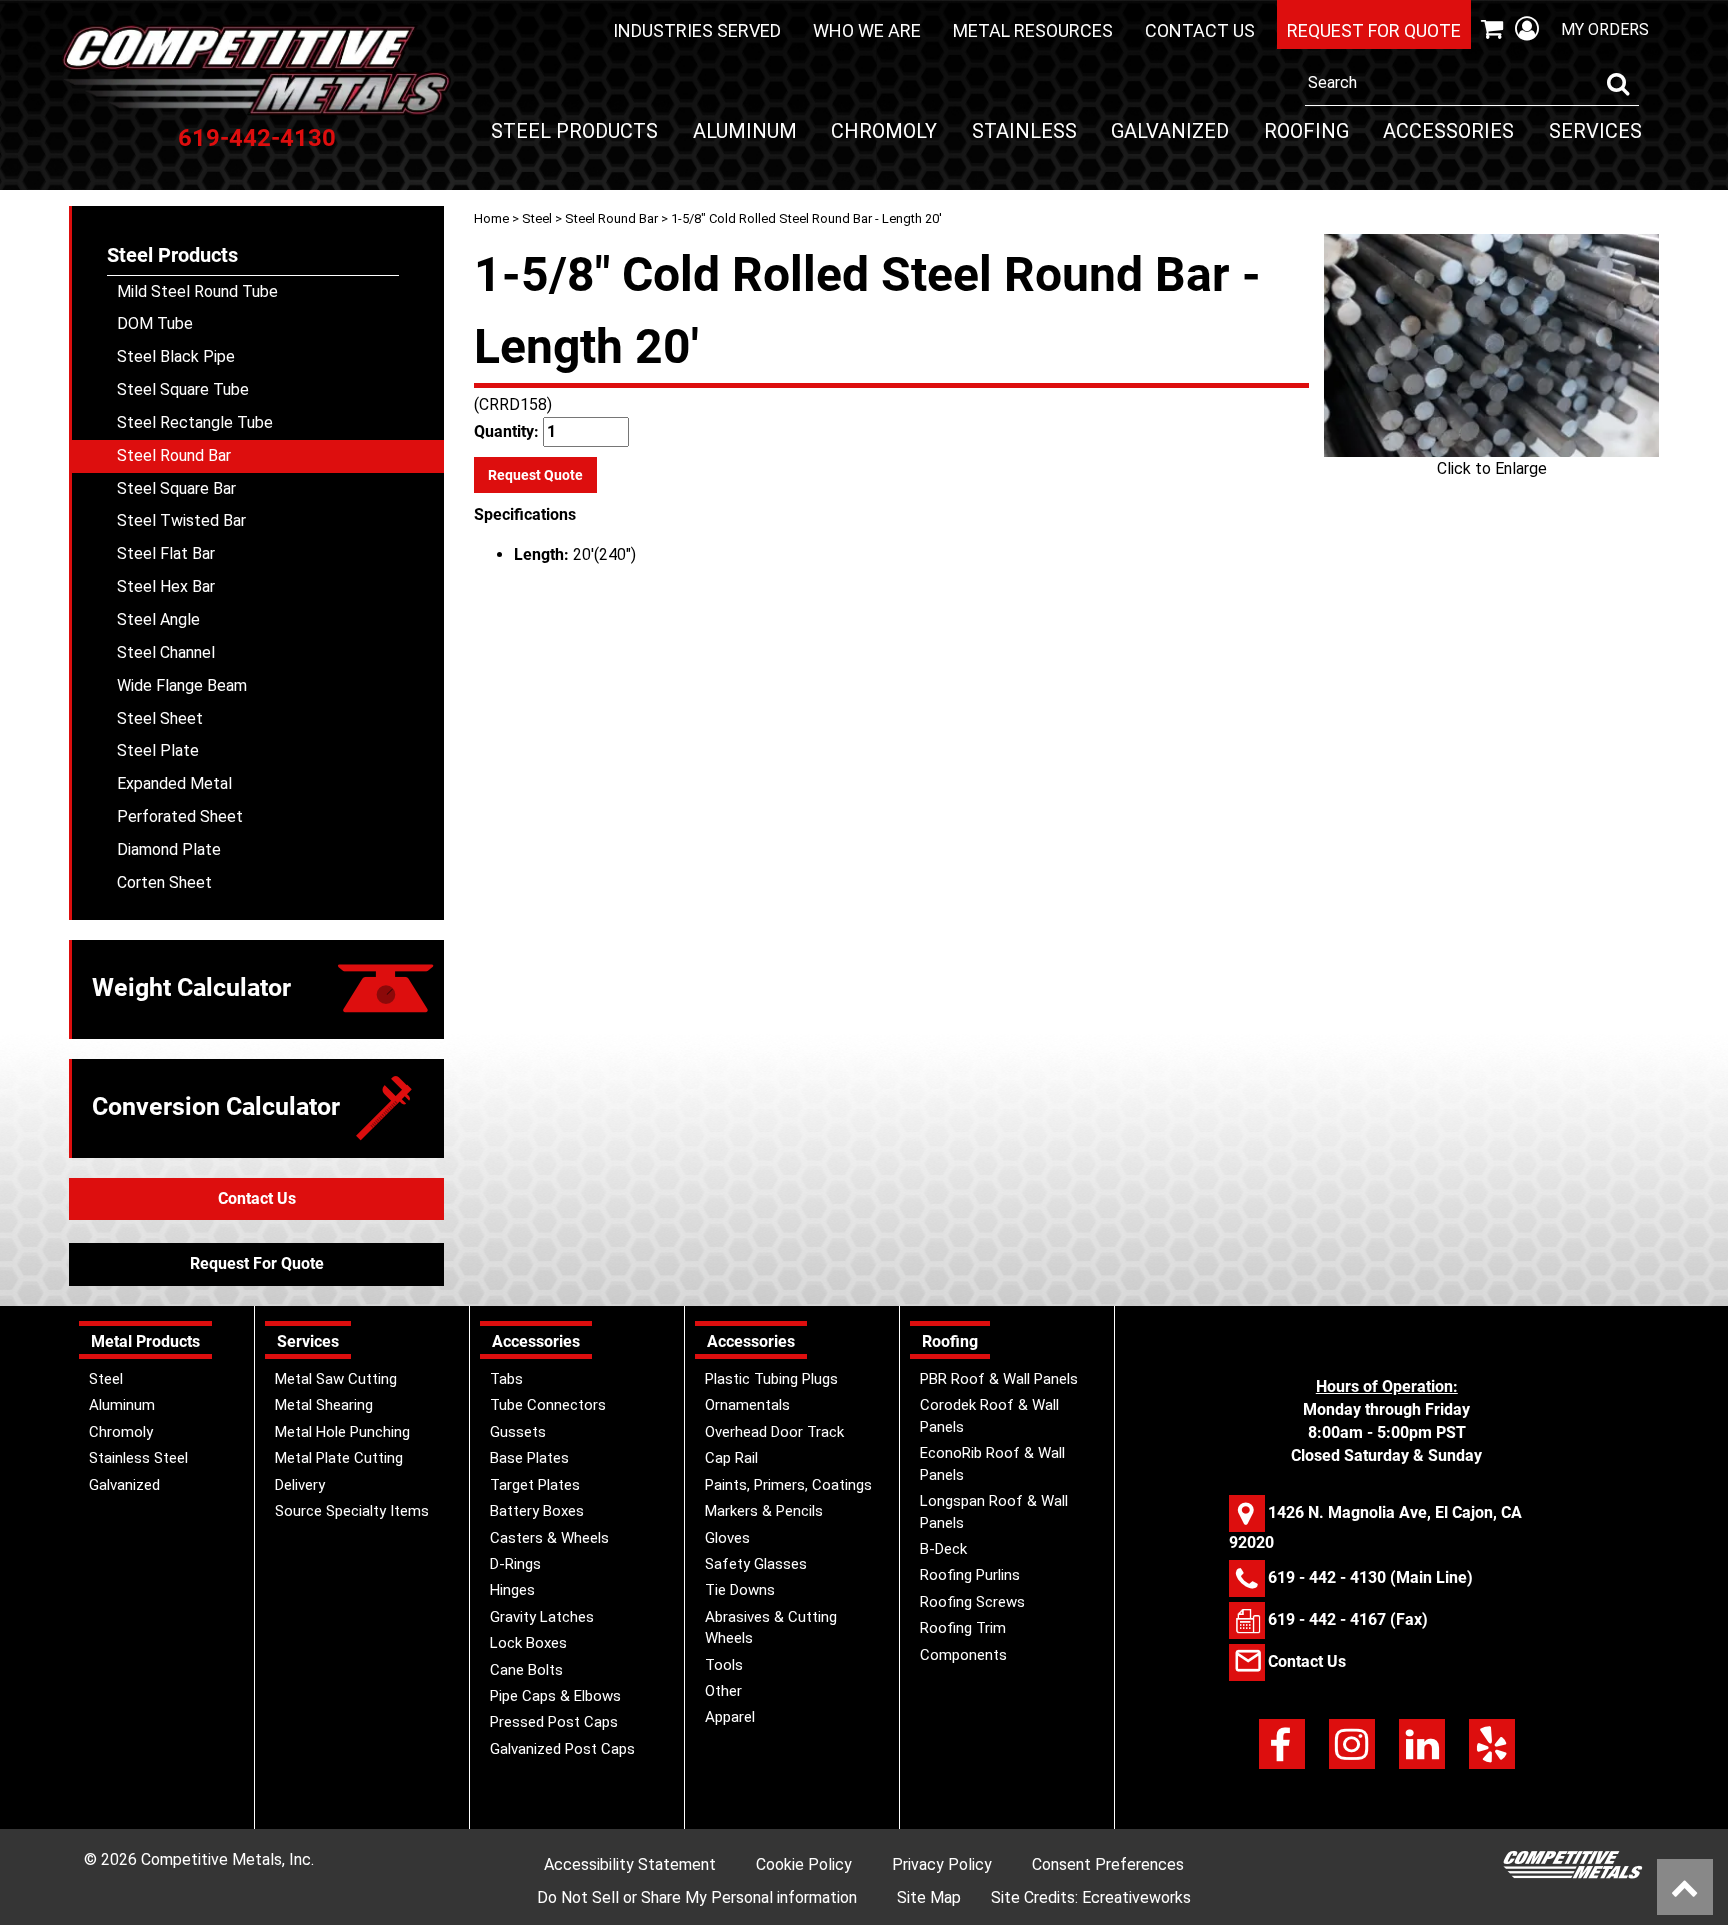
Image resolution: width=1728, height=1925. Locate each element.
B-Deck (943, 1549)
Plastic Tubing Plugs (771, 1379)
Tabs (506, 1379)
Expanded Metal (174, 783)
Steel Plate (158, 750)
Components (963, 1655)
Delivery (300, 1485)
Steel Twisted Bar (181, 520)
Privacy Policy (942, 1864)
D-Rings (515, 1564)
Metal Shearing (324, 1405)
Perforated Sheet (180, 816)
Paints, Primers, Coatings (788, 1485)
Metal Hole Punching (342, 1432)
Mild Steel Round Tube (197, 291)
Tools (724, 1665)
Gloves (727, 1538)
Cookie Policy (804, 1864)
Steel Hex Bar (166, 586)
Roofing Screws (972, 1602)
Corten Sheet (164, 882)
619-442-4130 (257, 138)
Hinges (512, 1590)
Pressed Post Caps (554, 1722)
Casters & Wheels (549, 1538)
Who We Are (867, 30)
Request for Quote (1374, 30)
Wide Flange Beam (182, 685)
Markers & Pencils (764, 1511)
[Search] (1618, 84)
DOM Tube (155, 323)
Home (491, 218)
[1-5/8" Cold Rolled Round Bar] (1491, 345)
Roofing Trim (963, 1628)
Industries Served (697, 30)
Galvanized (1170, 131)
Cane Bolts (526, 1670)
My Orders (1605, 29)
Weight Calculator (191, 987)
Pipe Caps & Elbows (555, 1696)
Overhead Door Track (774, 1432)
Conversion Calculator (216, 1106)
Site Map (929, 1897)
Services (1595, 131)
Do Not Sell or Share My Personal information (697, 1897)
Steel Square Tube (183, 389)
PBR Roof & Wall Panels (999, 1379)
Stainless (1024, 131)
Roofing (1306, 131)
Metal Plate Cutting (339, 1458)
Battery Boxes (537, 1511)
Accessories (1448, 131)
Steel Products (574, 131)
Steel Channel (166, 652)
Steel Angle (158, 619)
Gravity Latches (542, 1617)
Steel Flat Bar (166, 553)
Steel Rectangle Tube (195, 422)
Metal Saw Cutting (336, 1379)
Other (723, 1691)
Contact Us (1200, 30)
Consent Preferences (1108, 1864)
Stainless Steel (138, 1458)
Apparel (730, 1717)
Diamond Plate (169, 849)
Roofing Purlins (970, 1575)
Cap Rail (731, 1458)
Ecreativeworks (1136, 1897)
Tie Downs (740, 1590)
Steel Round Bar (611, 218)
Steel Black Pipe (176, 356)
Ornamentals (747, 1405)
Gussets (518, 1432)
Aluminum (745, 131)
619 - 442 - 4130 (1327, 1577)
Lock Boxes (528, 1643)
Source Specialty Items (352, 1511)
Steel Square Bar (176, 488)
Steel (537, 218)
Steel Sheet (160, 718)
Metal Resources (1033, 30)
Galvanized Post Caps (562, 1749)
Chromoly (884, 131)
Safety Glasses (756, 1564)
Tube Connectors (548, 1405)
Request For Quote (257, 1263)
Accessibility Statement (630, 1864)
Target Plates (535, 1485)
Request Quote (535, 475)
